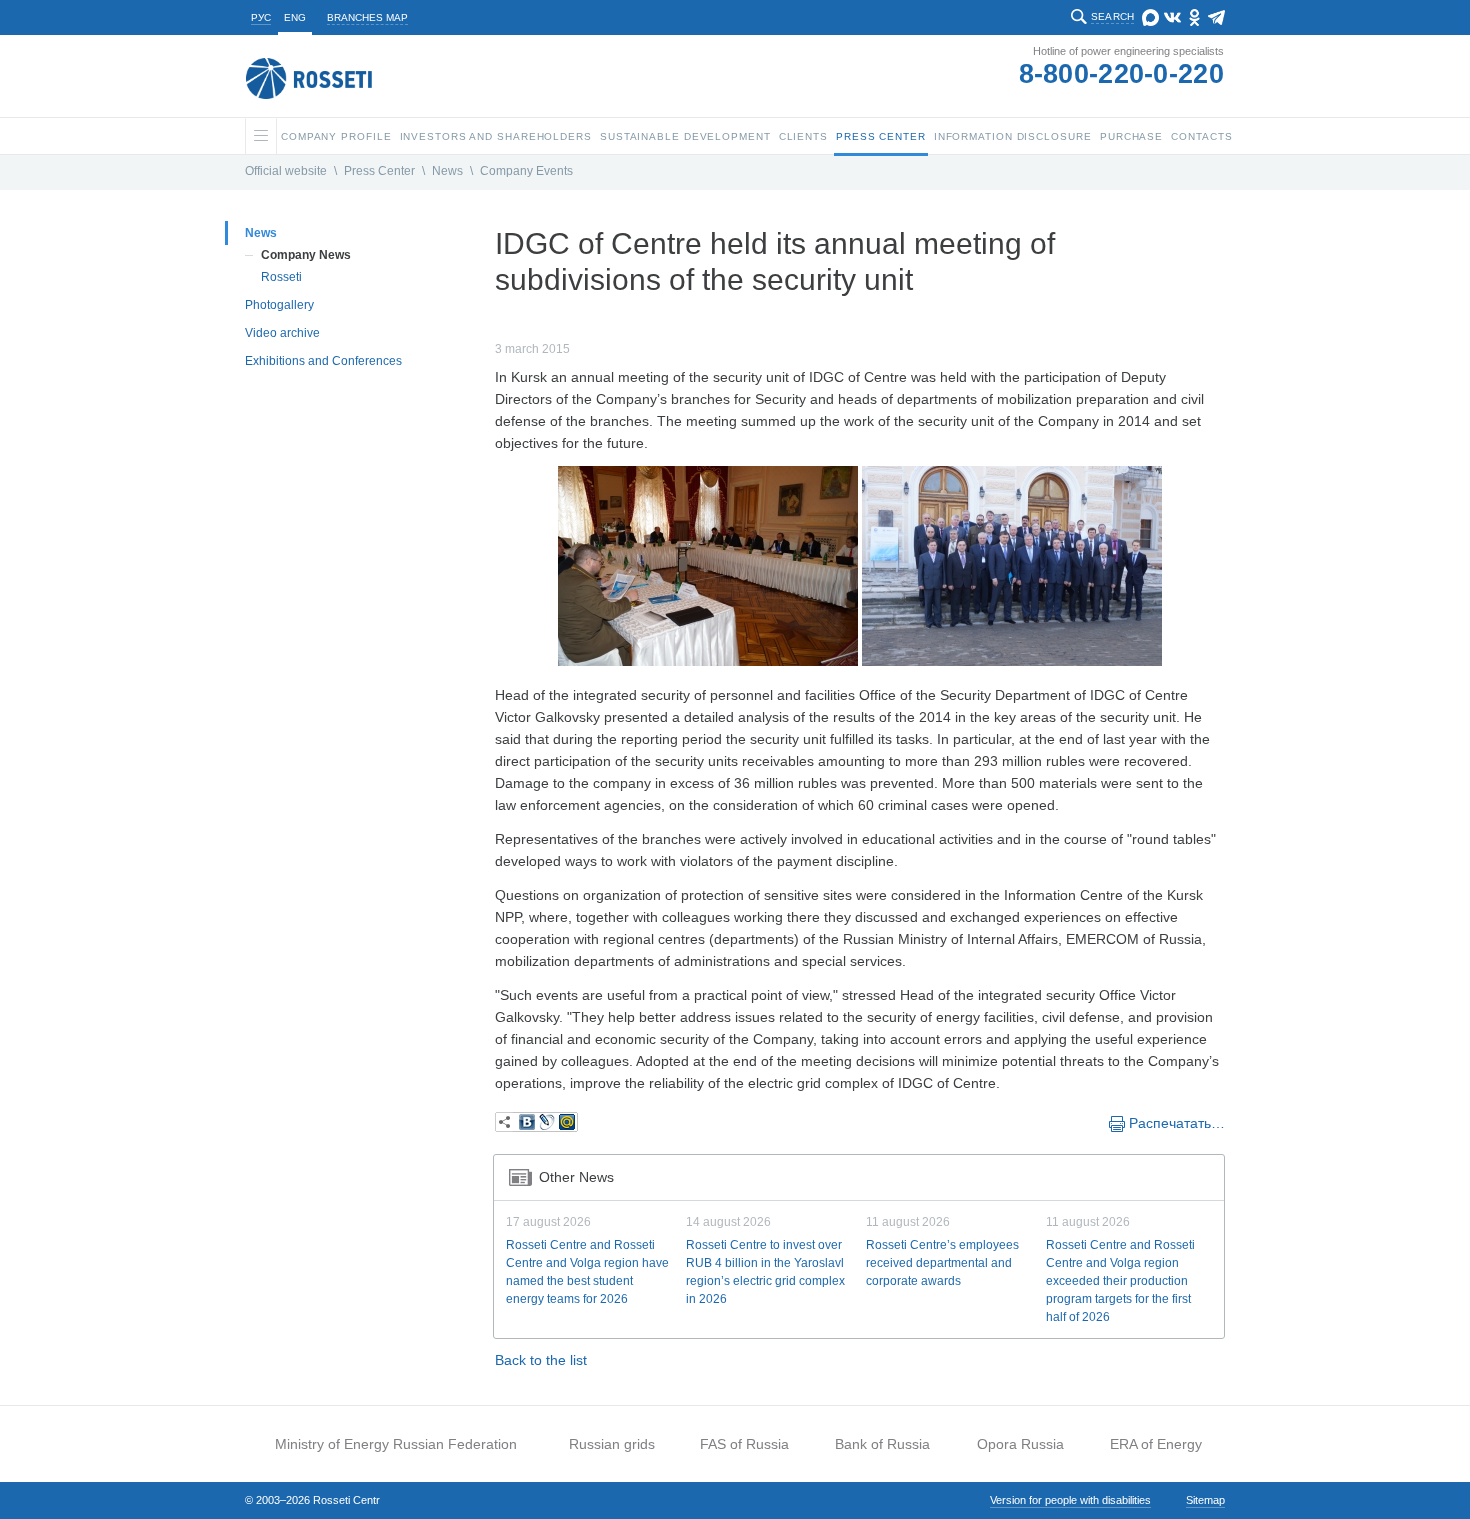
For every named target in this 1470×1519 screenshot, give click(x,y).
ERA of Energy (1156, 1444)
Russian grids (612, 1444)
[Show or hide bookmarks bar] (505, 1122)
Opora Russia (1020, 1444)
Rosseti (281, 277)
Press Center (379, 171)
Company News (306, 255)
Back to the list (541, 1360)
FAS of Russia (744, 1444)
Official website (286, 171)
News (447, 171)
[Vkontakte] (527, 1122)
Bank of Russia (882, 1444)
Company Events (526, 171)
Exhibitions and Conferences (323, 361)
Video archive (282, 333)
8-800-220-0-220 (1122, 74)
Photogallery (279, 305)
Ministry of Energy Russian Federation (396, 1444)
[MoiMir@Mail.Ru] (567, 1122)
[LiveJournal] (547, 1122)
